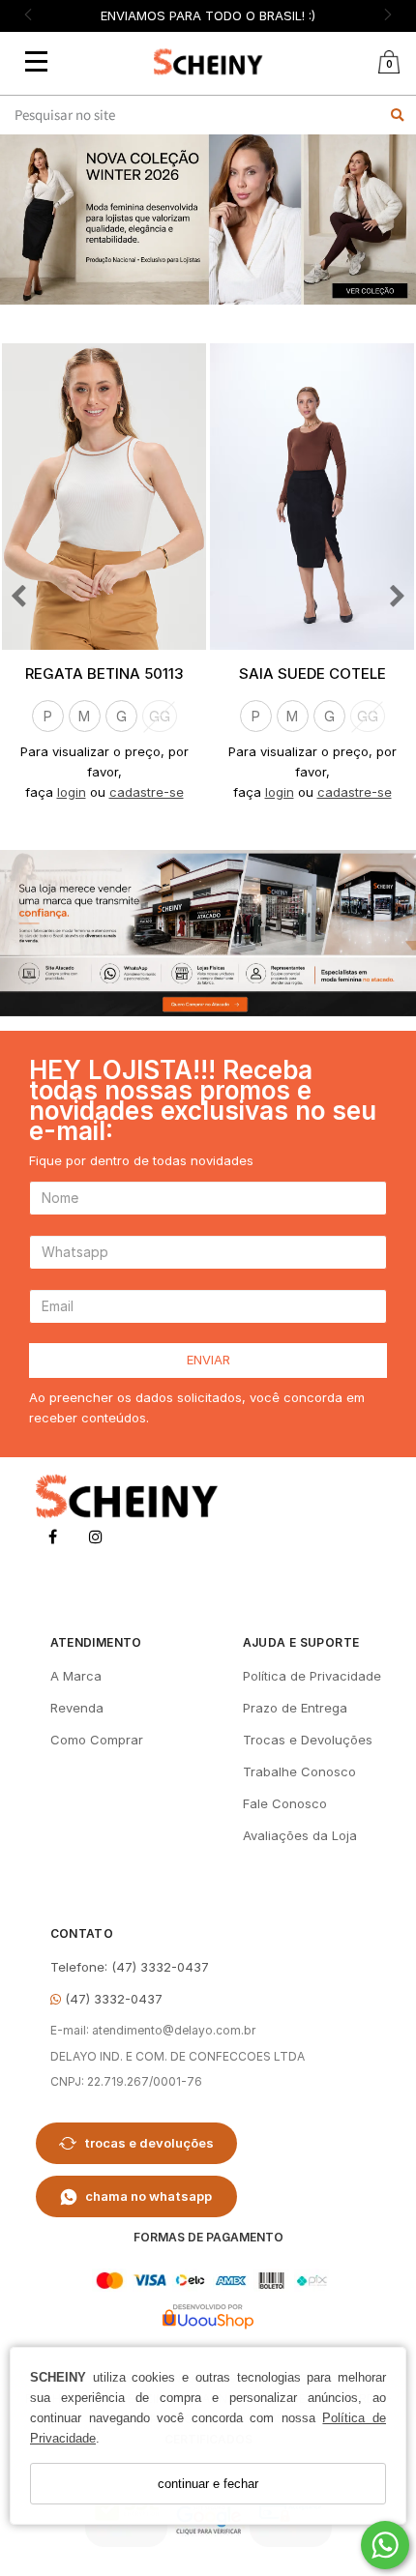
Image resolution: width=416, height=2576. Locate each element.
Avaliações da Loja (300, 1835)
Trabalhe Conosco (299, 1771)
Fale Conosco (285, 1803)
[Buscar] (398, 115)
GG (160, 716)
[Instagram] (96, 1540)
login (72, 792)
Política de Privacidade (312, 1676)
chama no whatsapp (149, 2196)
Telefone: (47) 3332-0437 (130, 1967)
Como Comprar (97, 1740)
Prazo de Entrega (295, 1708)
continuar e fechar (208, 2484)
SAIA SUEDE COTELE (312, 673)
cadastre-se (147, 792)
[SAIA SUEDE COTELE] (312, 497)
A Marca (76, 1676)
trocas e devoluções (149, 2143)
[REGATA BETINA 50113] (104, 497)
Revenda (77, 1708)
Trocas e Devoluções (308, 1740)
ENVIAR (208, 1360)
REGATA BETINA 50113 (104, 673)
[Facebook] (53, 1540)
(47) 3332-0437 (112, 1999)
